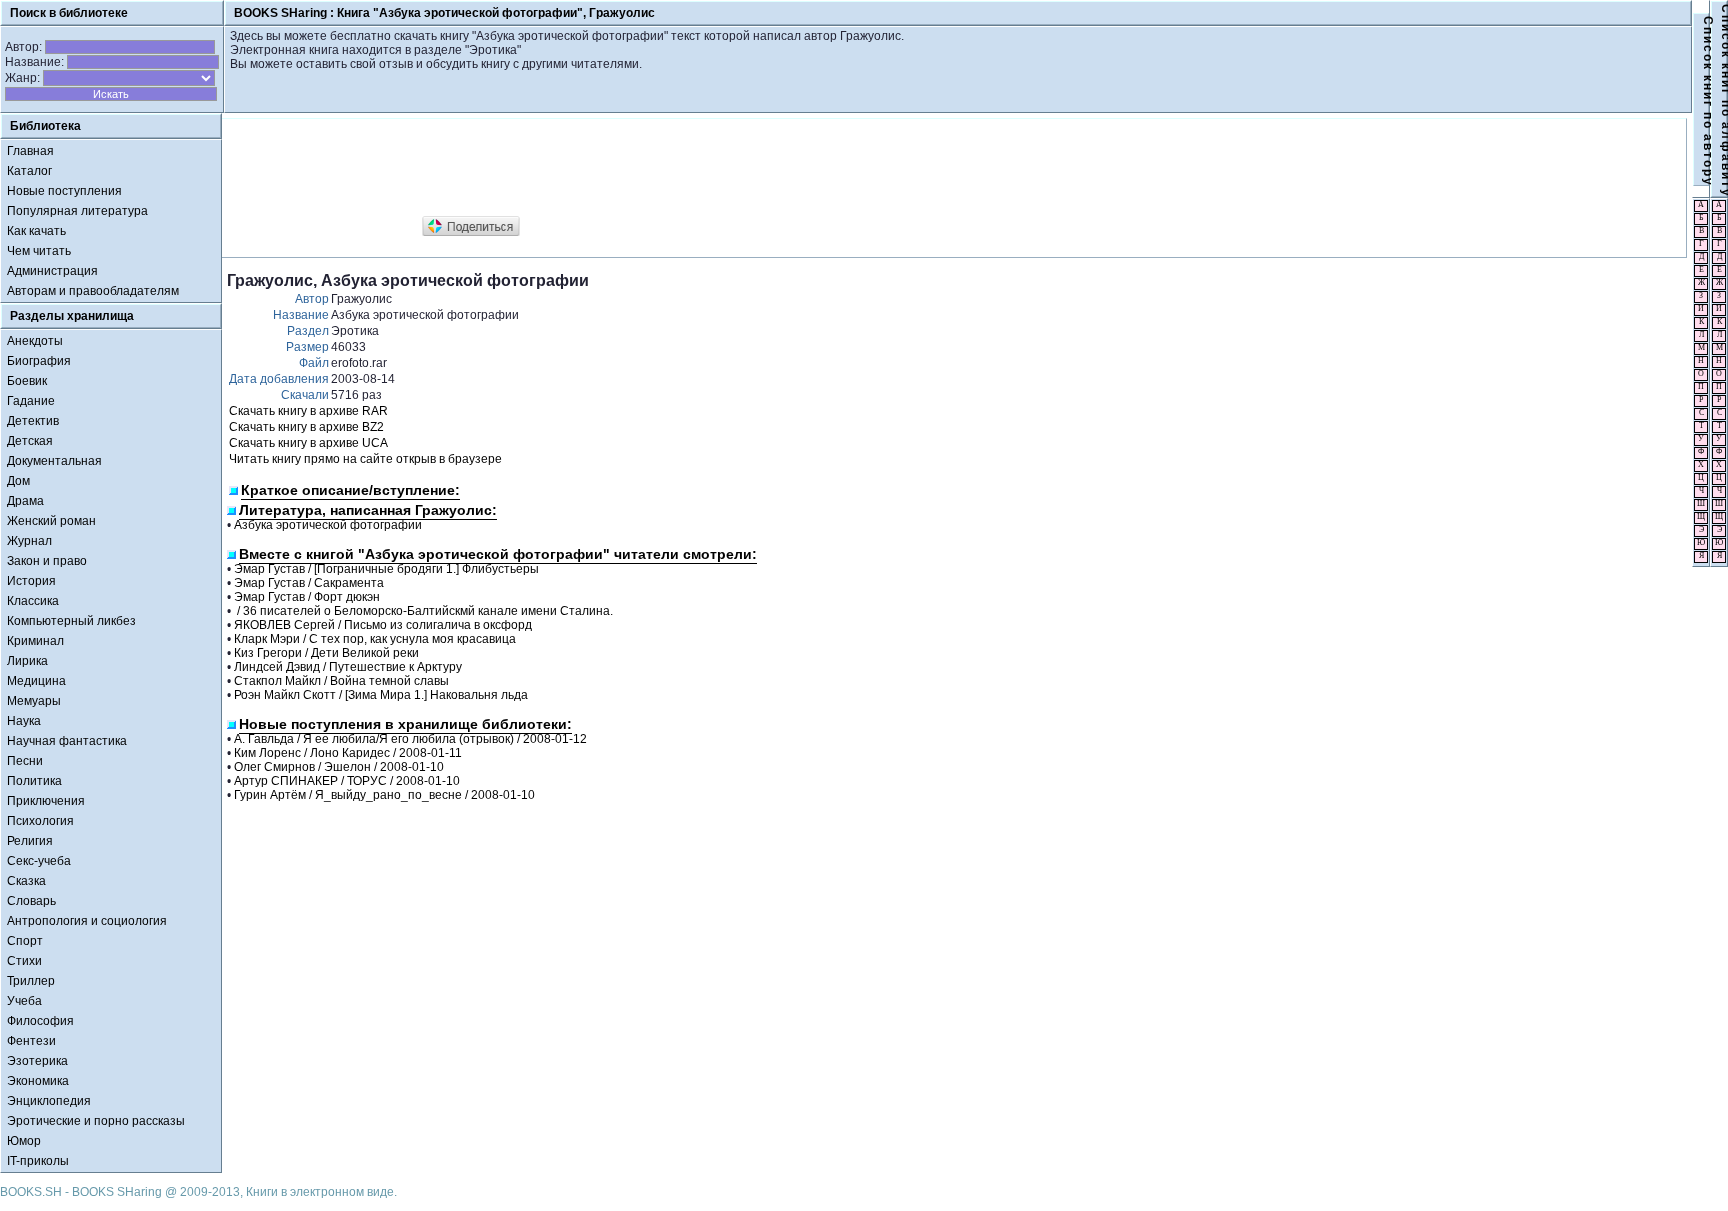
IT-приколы (38, 1161)
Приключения (46, 801)
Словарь (31, 901)
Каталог (29, 171)
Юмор (24, 1141)
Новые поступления (64, 191)
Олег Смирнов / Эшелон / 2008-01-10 (339, 767)
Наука (24, 721)
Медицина (36, 681)
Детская (30, 441)
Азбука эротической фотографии (328, 525)
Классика (33, 601)
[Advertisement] (591, 168)
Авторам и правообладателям (93, 291)
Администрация (52, 271)
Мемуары (34, 701)
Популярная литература (77, 211)
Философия (40, 1021)
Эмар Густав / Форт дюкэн (307, 597)
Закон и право (47, 561)
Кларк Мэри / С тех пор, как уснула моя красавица (375, 639)
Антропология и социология (87, 921)
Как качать (36, 231)
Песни (25, 761)
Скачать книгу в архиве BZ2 (306, 427)
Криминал (35, 641)
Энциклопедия (49, 1101)
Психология (40, 821)
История (31, 581)
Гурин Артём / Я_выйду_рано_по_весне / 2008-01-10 (384, 795)
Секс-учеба (39, 861)
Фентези (31, 1041)
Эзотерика (37, 1061)
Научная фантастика (67, 741)
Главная (30, 151)
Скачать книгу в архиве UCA (308, 443)
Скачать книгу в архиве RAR (308, 411)
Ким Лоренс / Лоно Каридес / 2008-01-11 (348, 753)
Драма (25, 501)
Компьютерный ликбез (71, 621)
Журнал (29, 541)
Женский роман (51, 521)
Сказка (26, 881)
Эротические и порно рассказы (96, 1121)
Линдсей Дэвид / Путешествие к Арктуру (348, 667)
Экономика (38, 1081)
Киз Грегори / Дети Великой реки (326, 653)
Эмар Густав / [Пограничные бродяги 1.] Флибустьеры (386, 569)
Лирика (27, 661)
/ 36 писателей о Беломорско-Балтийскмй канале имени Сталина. (423, 611)
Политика (34, 781)
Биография (39, 361)
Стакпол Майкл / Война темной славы (341, 681)
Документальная (54, 461)
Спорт (25, 941)
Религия (30, 841)
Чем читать (39, 251)
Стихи (24, 961)
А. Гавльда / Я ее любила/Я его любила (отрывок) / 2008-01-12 (410, 739)
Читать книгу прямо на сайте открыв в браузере (365, 459)
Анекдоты (35, 341)
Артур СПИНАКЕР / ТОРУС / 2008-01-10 (347, 781)
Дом (18, 481)
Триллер (31, 981)
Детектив (33, 421)
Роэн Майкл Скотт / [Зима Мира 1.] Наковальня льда (381, 695)
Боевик (27, 381)
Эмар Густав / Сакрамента (309, 583)
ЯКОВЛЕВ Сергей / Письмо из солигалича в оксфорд (383, 625)
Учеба (24, 1001)
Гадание (31, 401)
